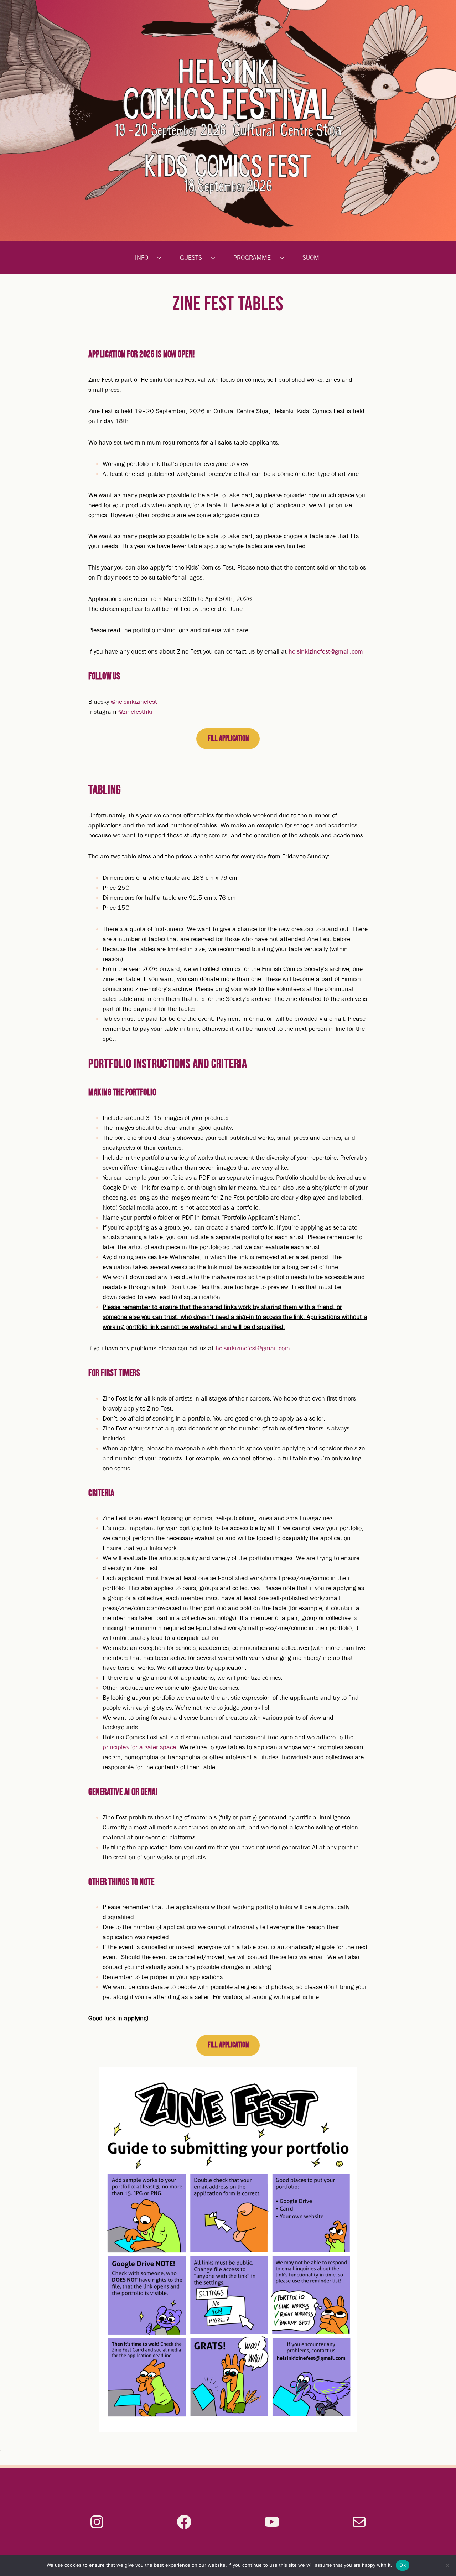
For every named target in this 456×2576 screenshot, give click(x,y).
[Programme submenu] (285, 258)
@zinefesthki (135, 712)
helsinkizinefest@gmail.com (326, 652)
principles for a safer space (139, 1747)
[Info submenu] (162, 258)
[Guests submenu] (216, 258)
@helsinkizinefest (134, 702)
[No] (447, 2565)
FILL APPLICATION (228, 739)
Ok (403, 2565)
